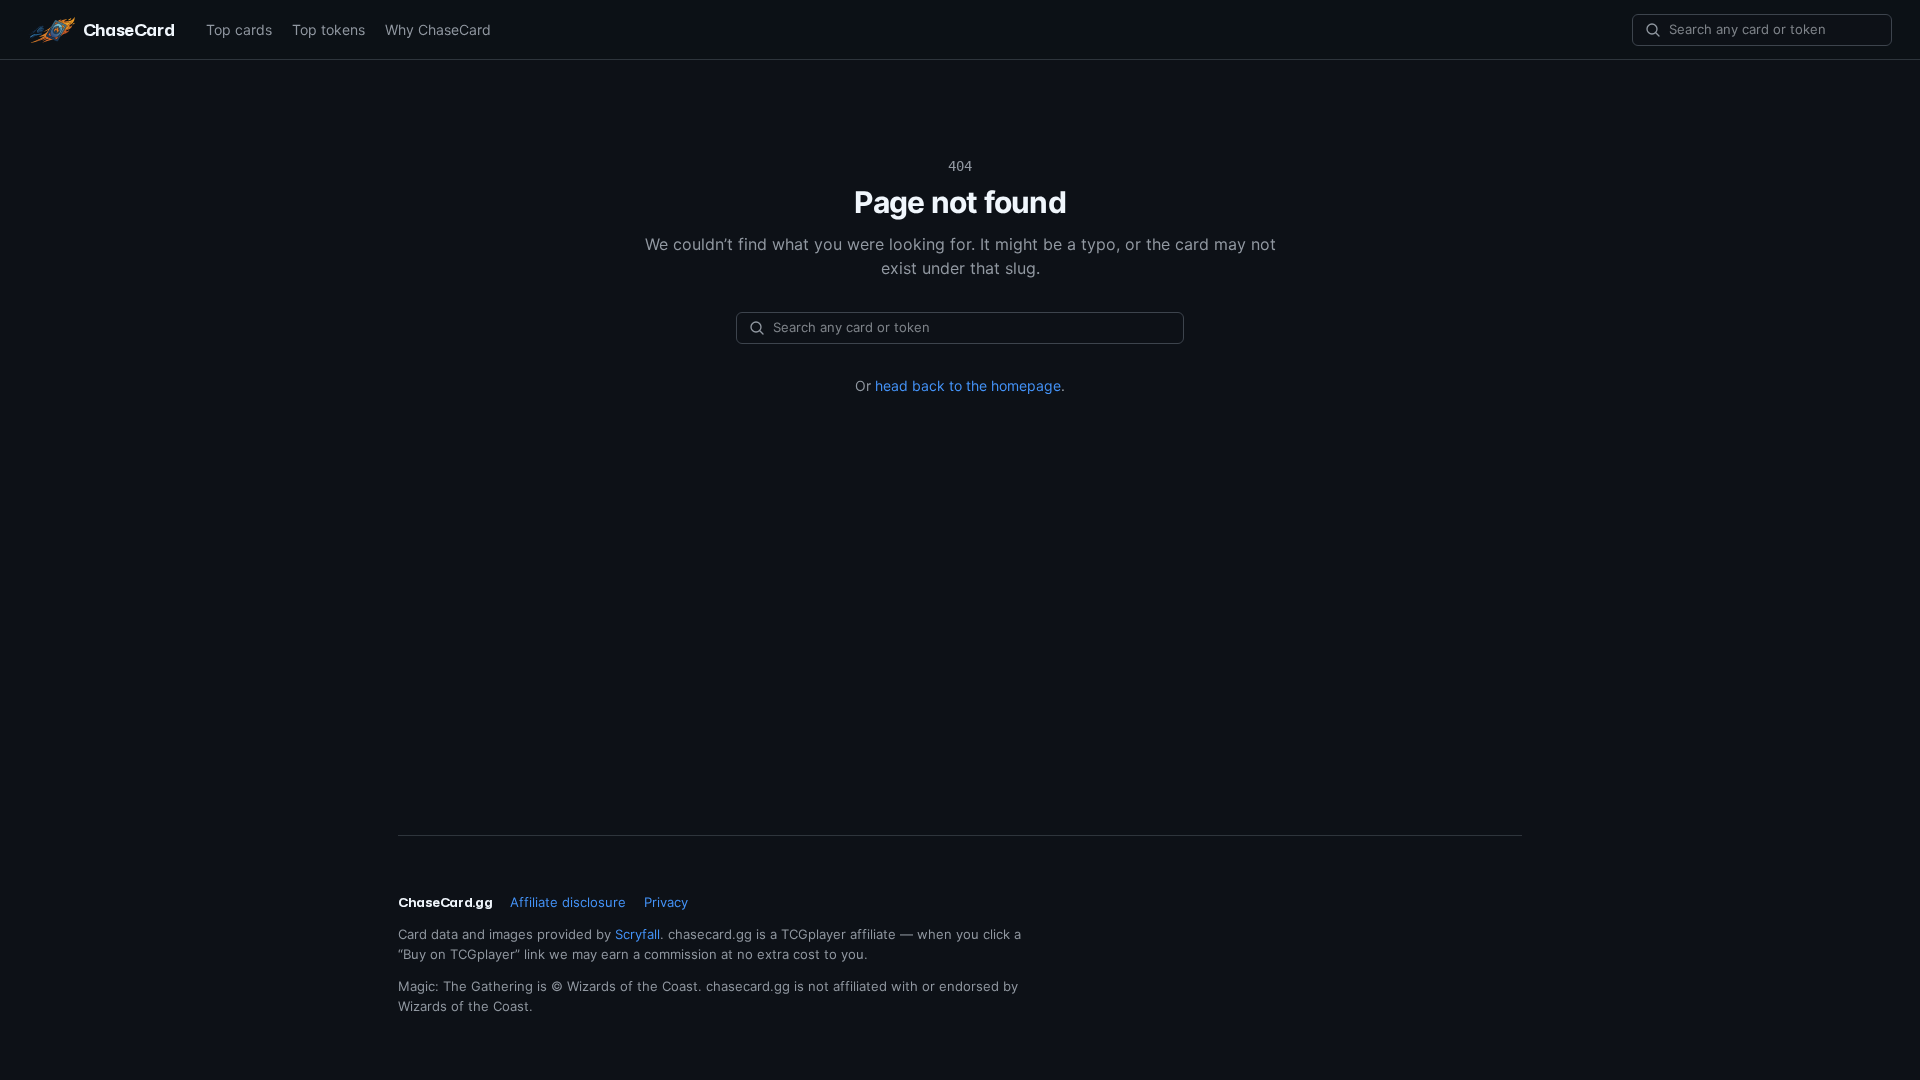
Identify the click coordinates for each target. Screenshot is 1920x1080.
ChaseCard (128, 29)
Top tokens (328, 29)
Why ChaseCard (438, 29)
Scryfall (637, 934)
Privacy (666, 902)
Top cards (239, 29)
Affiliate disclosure (568, 902)
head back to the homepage (968, 385)
